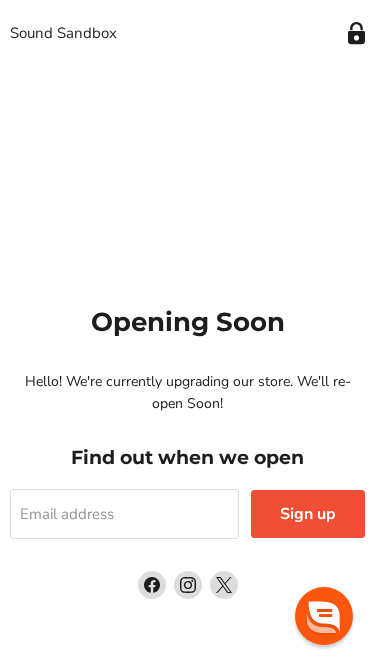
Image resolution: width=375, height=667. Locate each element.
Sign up (308, 514)
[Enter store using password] (356, 33)
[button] (324, 616)
